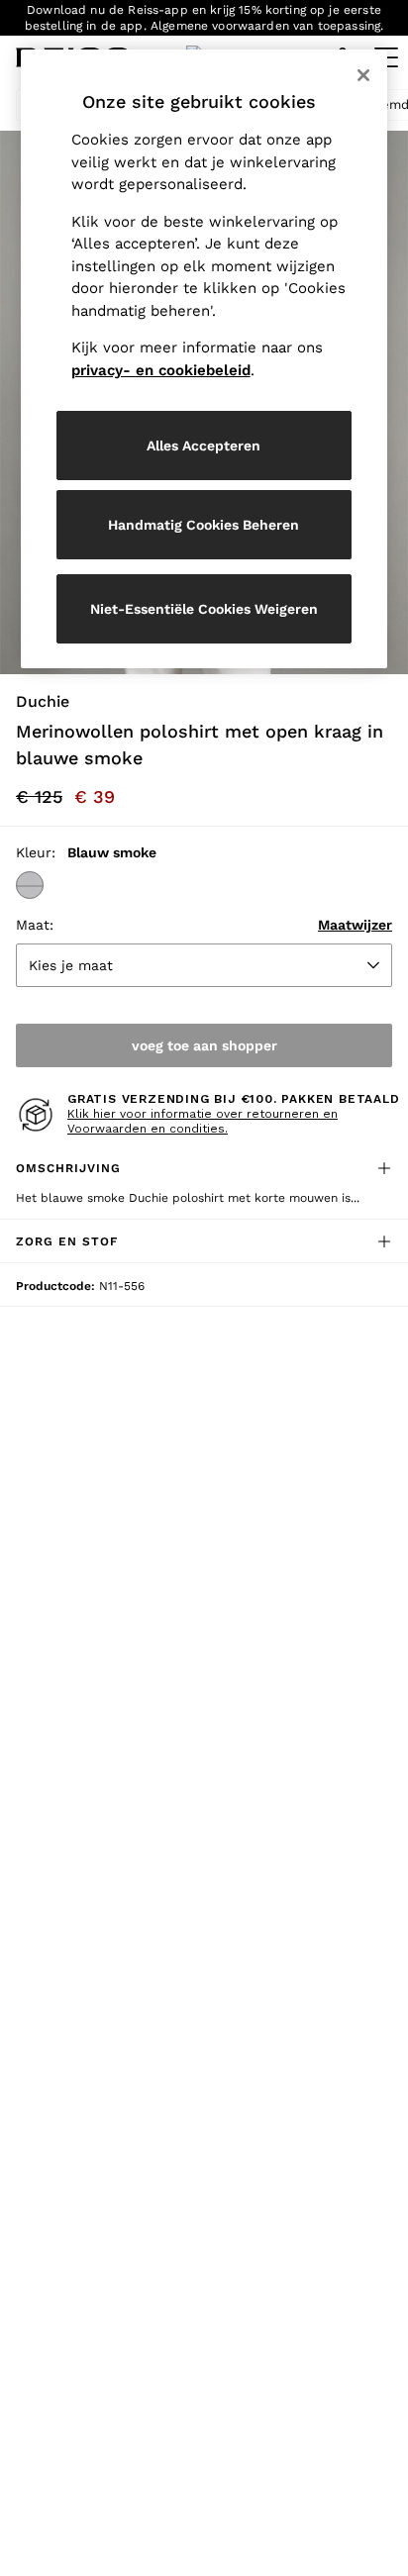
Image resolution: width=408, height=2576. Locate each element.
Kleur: (36, 852)
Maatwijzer (355, 925)
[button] (30, 885)
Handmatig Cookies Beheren (204, 525)
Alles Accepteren (204, 446)
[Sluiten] (363, 75)
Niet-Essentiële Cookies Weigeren (204, 609)
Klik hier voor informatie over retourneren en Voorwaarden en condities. (203, 1122)
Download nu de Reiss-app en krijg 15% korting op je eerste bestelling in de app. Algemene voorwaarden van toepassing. (204, 18)
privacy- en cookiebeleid (161, 370)
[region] (204, 359)
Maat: (35, 925)
